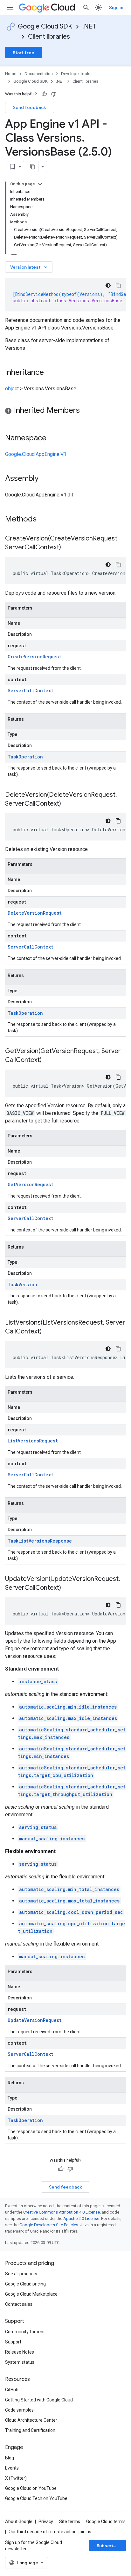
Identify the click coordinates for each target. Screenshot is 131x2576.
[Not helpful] (54, 94)
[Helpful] (44, 94)
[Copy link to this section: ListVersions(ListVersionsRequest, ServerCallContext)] (48, 1332)
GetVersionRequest (31, 1184)
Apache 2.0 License (81, 2218)
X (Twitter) (16, 2478)
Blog (10, 2458)
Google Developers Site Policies (49, 2225)
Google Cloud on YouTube (31, 2488)
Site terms (70, 2522)
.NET (89, 26)
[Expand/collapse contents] (40, 184)
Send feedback (30, 107)
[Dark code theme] (108, 285)
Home (11, 74)
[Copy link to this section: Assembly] (45, 479)
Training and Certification (30, 2430)
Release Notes (20, 2352)
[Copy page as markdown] (33, 167)
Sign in (116, 8)
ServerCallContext (31, 690)
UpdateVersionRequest (35, 2020)
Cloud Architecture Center (31, 2420)
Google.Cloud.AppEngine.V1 (36, 454)
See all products (21, 2274)
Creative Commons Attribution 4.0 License (62, 2212)
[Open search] (86, 8)
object (12, 389)
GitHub (12, 2390)
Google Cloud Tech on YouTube (36, 2498)
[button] (65, 411)
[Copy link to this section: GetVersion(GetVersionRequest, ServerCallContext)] (48, 1060)
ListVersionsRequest (33, 1441)
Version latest (29, 267)
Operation (31, 757)
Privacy (46, 2522)
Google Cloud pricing (25, 2284)
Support (13, 2342)
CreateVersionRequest (34, 657)
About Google (19, 2522)
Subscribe (108, 2546)
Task (13, 757)
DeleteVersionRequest (35, 913)
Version (28, 1285)
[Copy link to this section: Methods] (45, 520)
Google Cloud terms (106, 2522)
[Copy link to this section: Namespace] (53, 438)
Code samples (19, 2410)
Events (12, 2468)
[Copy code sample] (118, 285)
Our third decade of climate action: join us (50, 2532)
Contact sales (19, 2304)
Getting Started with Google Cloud (39, 2400)
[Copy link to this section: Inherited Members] (86, 411)
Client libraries (49, 37)
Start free (24, 53)
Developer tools (76, 74)
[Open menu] (10, 8)
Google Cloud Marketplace (31, 2294)
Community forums (25, 2332)
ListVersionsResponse (45, 1541)
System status (20, 2362)
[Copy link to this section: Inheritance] (50, 373)
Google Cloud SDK (45, 26)
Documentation (39, 74)
